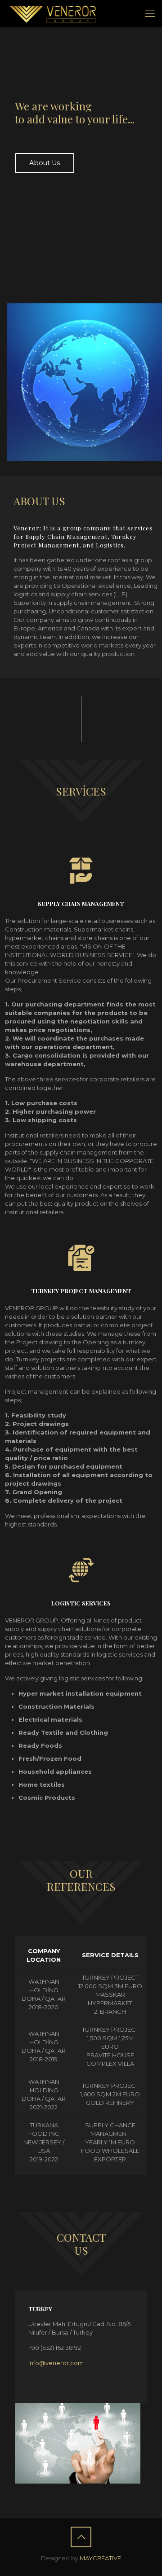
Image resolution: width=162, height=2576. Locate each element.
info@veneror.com (56, 2363)
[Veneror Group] (53, 13)
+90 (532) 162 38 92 (55, 2348)
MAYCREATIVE (100, 2558)
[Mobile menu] (150, 13)
